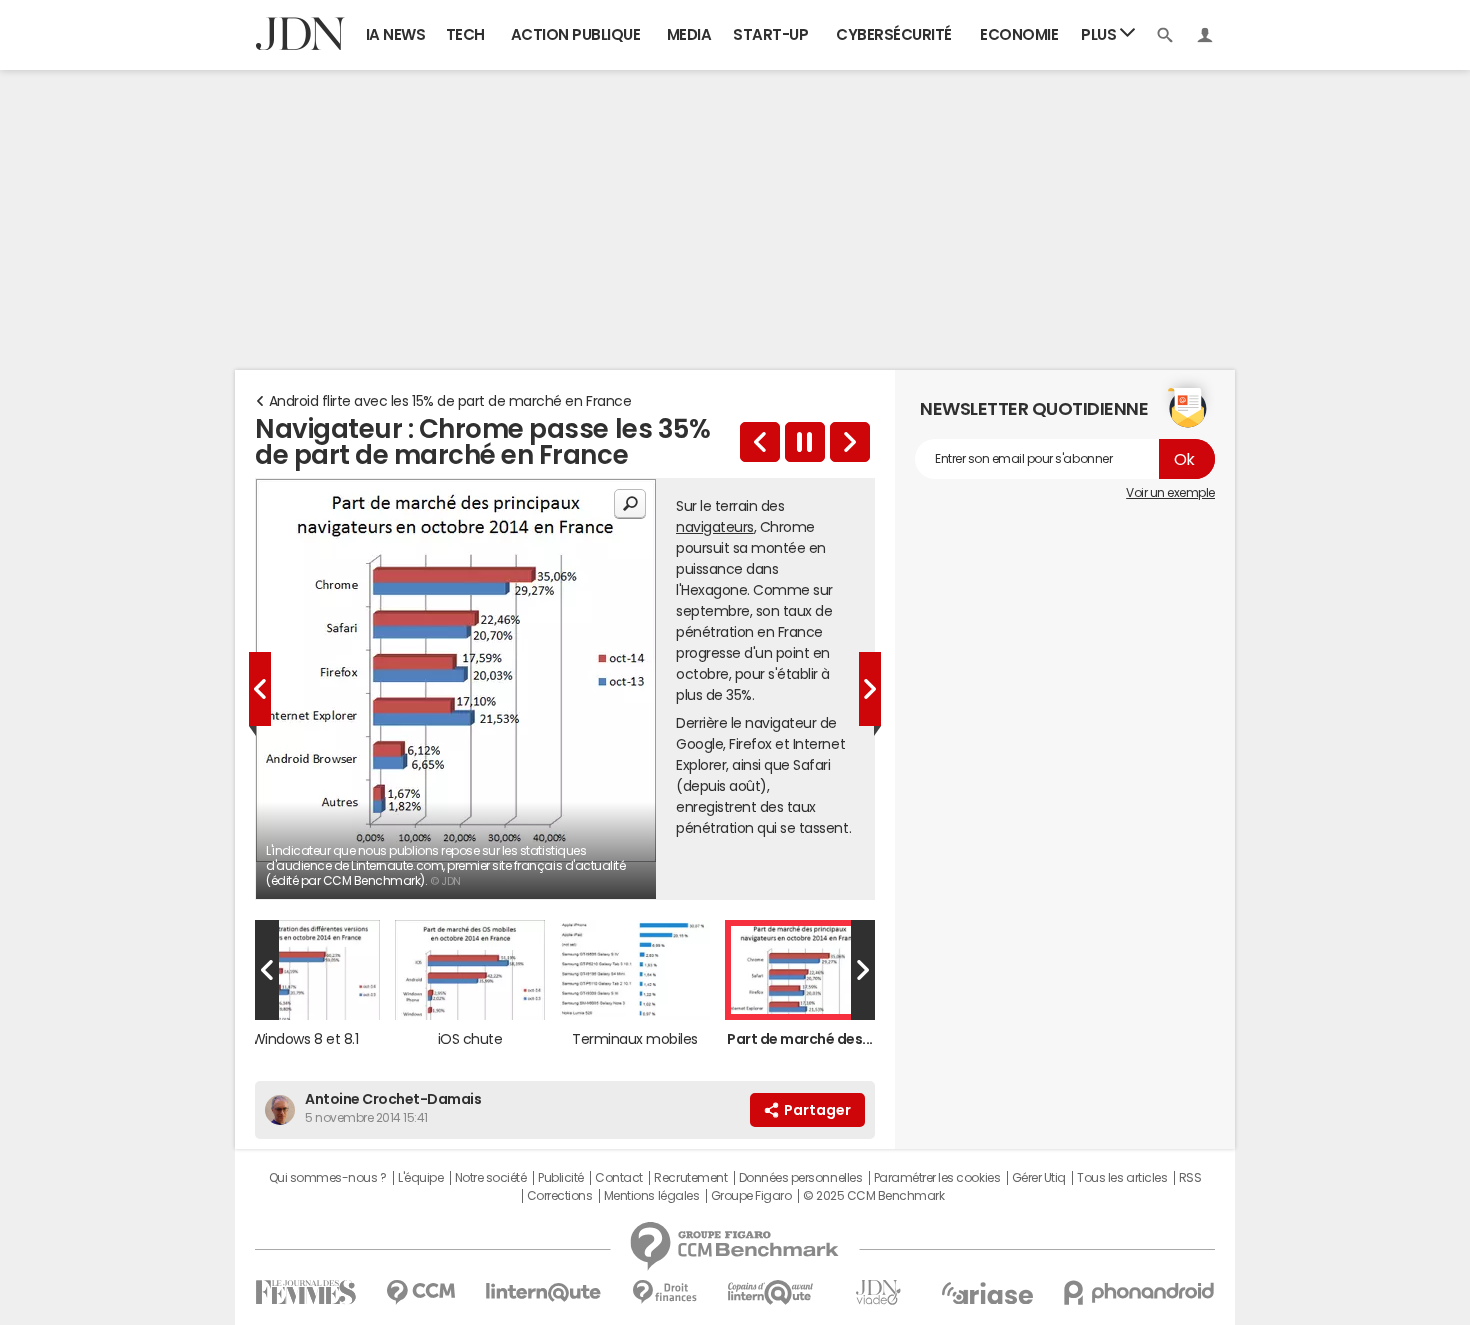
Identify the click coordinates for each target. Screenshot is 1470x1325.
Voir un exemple (1170, 493)
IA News (396, 34)
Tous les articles (1122, 1178)
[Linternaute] (544, 1292)
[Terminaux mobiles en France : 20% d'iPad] (760, 442)
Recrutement (690, 1178)
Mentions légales (651, 1196)
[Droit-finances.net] (664, 1292)
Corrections (560, 1196)
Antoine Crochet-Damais (393, 1099)
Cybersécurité (894, 34)
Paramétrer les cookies (937, 1178)
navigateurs (715, 527)
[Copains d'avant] (771, 1292)
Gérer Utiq (1039, 1178)
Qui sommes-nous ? (328, 1178)
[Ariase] (987, 1293)
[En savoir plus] (850, 442)
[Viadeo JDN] (878, 1292)
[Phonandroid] (1139, 1292)
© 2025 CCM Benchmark (873, 1196)
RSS (1190, 1178)
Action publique (576, 34)
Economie (1019, 34)
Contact (619, 1178)
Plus (1100, 34)
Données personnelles (800, 1178)
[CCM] (420, 1292)
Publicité (561, 1178)
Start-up (770, 34)
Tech (465, 34)
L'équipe (420, 1178)
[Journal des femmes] (305, 1292)
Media (689, 34)
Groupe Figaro (751, 1196)
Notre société (491, 1178)
